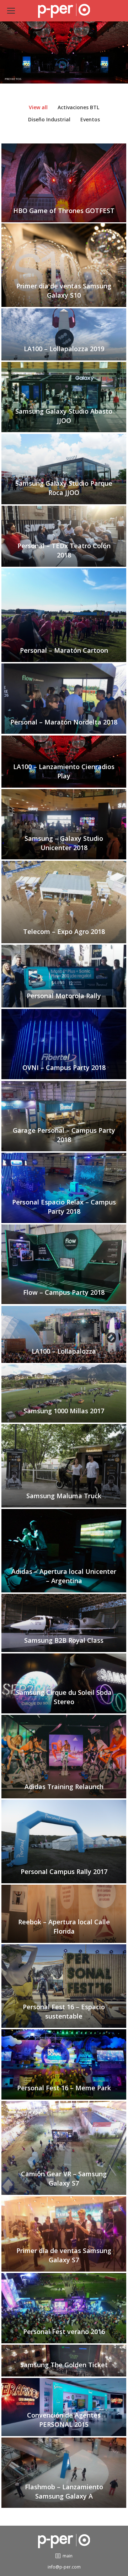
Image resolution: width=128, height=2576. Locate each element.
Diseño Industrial (49, 119)
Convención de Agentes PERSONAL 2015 (64, 2420)
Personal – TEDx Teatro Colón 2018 (64, 550)
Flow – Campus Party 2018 (64, 1292)
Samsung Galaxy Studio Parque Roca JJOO (64, 488)
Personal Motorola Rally (64, 996)
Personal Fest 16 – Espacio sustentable (64, 2011)
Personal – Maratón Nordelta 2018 (64, 722)
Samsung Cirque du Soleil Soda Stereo (64, 1697)
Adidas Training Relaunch (64, 1787)
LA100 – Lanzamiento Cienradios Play (64, 771)
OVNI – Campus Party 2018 (64, 1067)
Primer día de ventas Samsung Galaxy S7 (64, 2255)
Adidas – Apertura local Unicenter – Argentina (64, 1576)
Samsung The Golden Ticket (64, 2365)
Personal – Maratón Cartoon (64, 650)
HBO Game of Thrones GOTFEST (64, 211)
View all (38, 107)
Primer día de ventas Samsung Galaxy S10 (64, 291)
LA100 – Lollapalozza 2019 (64, 349)
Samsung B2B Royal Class (64, 1640)
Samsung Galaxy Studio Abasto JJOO (64, 416)
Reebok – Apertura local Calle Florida (64, 1926)
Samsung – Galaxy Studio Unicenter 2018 (64, 843)
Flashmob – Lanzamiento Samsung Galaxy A (64, 2491)
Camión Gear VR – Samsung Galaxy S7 (64, 2178)
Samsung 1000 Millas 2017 (64, 1411)
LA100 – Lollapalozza (64, 1351)
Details (64, 193)
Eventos (90, 119)
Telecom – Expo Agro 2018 (64, 931)
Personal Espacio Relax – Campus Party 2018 (64, 1207)
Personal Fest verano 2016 (64, 2332)
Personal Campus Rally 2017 (64, 1872)
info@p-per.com (64, 2567)
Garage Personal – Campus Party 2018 (64, 1135)
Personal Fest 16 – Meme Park (64, 2088)
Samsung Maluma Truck (64, 1496)
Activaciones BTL (78, 107)
